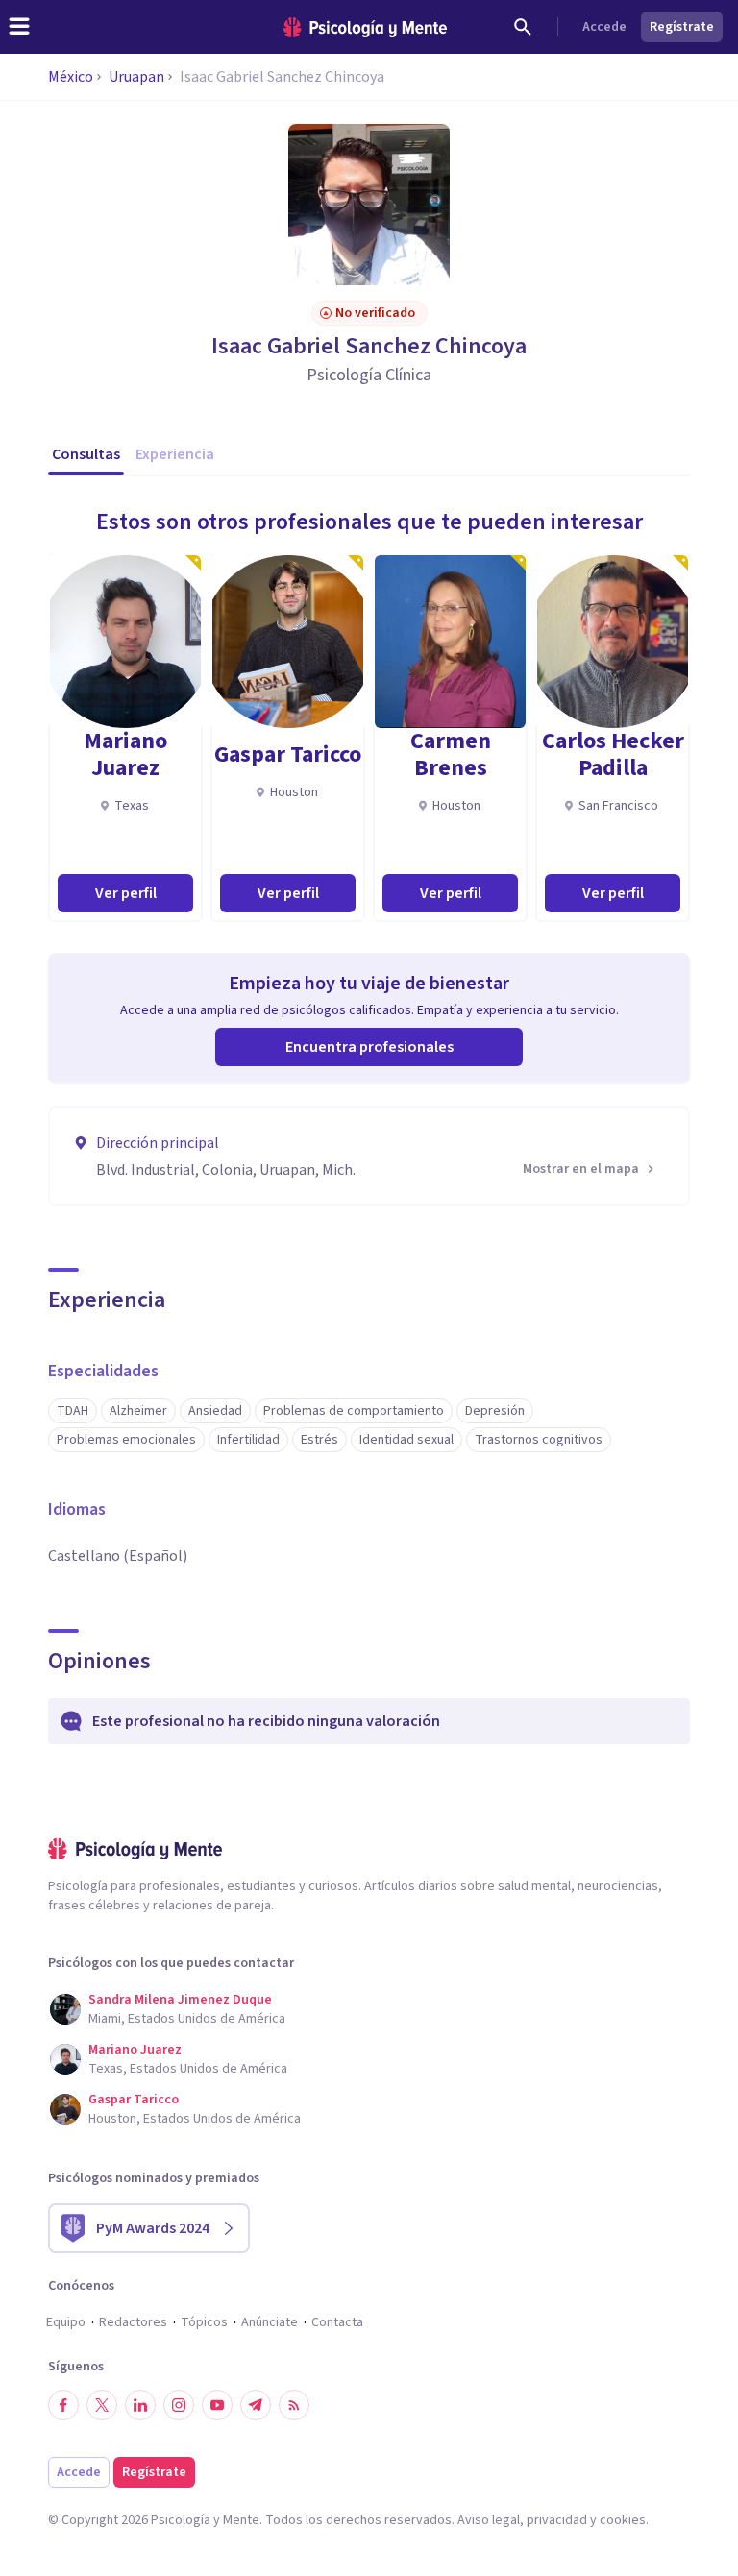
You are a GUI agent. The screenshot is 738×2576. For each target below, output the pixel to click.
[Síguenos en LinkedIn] (140, 2405)
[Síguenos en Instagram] (179, 2405)
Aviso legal (489, 2520)
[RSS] (294, 2405)
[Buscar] (523, 27)
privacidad (557, 2520)
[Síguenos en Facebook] (63, 2405)
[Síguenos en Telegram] (256, 2405)
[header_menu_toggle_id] (19, 27)
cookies (623, 2520)
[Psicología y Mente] (365, 27)
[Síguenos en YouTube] (217, 2405)
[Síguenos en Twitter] (102, 2405)
